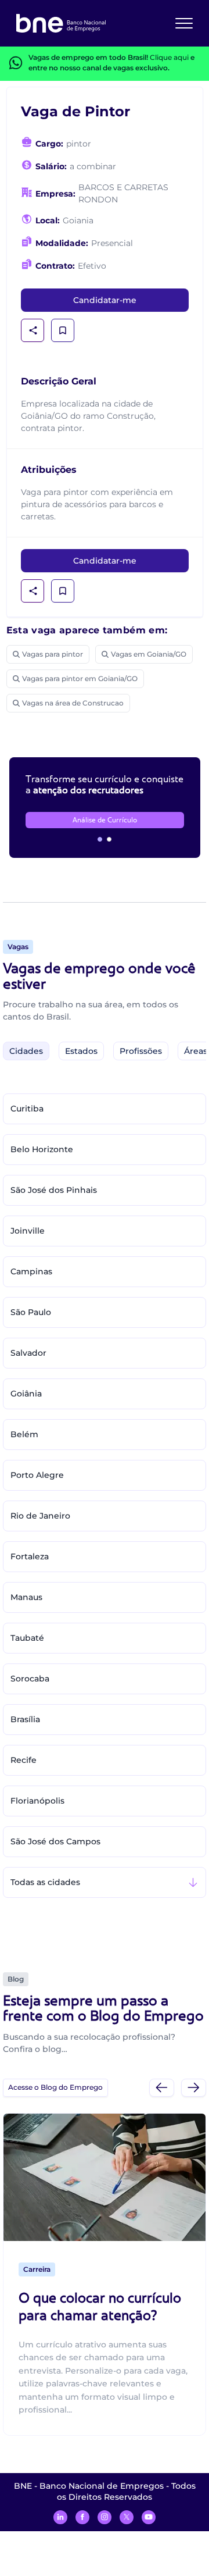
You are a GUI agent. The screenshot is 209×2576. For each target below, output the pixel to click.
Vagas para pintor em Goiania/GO (80, 678)
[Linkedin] (60, 2517)
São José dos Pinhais (54, 1190)
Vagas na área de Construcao (73, 703)
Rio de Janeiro (40, 1516)
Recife (24, 1760)
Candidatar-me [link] (105, 300)
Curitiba (27, 1109)
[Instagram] (105, 2517)
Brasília (25, 1719)
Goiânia (26, 1394)
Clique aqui (169, 57)
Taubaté (27, 1638)
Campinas (31, 1271)
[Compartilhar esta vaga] (33, 330)
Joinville (28, 1231)
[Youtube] (149, 2517)
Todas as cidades (45, 1882)
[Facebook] (82, 2517)
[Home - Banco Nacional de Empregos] (61, 23)
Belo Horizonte (42, 1149)
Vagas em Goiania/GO (149, 654)
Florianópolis (37, 1801)
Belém (24, 1434)
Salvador (28, 1353)
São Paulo (31, 1312)
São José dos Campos (55, 1841)
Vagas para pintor (53, 654)
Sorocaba (30, 1679)
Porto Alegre (37, 1475)
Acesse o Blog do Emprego (55, 2087)
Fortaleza (30, 1556)
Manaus (26, 1597)
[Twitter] (127, 2517)
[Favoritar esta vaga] (63, 330)
